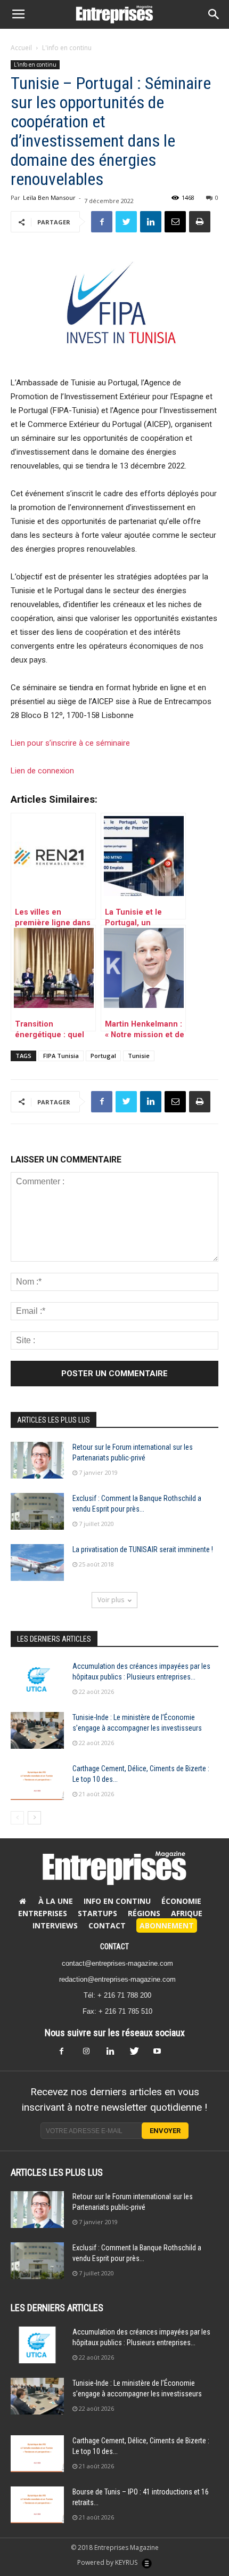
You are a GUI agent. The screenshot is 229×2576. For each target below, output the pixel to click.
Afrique (187, 1913)
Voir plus (111, 1600)
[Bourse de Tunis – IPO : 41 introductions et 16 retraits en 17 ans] (37, 2505)
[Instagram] (91, 2054)
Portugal (103, 1056)
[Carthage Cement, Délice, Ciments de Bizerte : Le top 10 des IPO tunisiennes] (37, 1782)
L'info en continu (67, 48)
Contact (107, 1925)
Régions (144, 1913)
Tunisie (139, 1056)
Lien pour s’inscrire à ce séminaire (70, 743)
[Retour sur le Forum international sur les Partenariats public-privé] (37, 1460)
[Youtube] (161, 2054)
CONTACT (114, 1947)
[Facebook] (68, 2054)
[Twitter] (138, 2054)
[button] (214, 14)
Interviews (55, 1925)
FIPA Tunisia (61, 1056)
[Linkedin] (114, 2054)
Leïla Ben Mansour (49, 197)
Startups (97, 1913)
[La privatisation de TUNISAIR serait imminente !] (37, 1562)
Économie (181, 1901)
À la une (56, 1901)
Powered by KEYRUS (108, 2562)
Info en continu (117, 1901)
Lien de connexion (42, 771)
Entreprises (43, 1913)
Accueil (21, 48)
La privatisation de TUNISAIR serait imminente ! (143, 1549)
